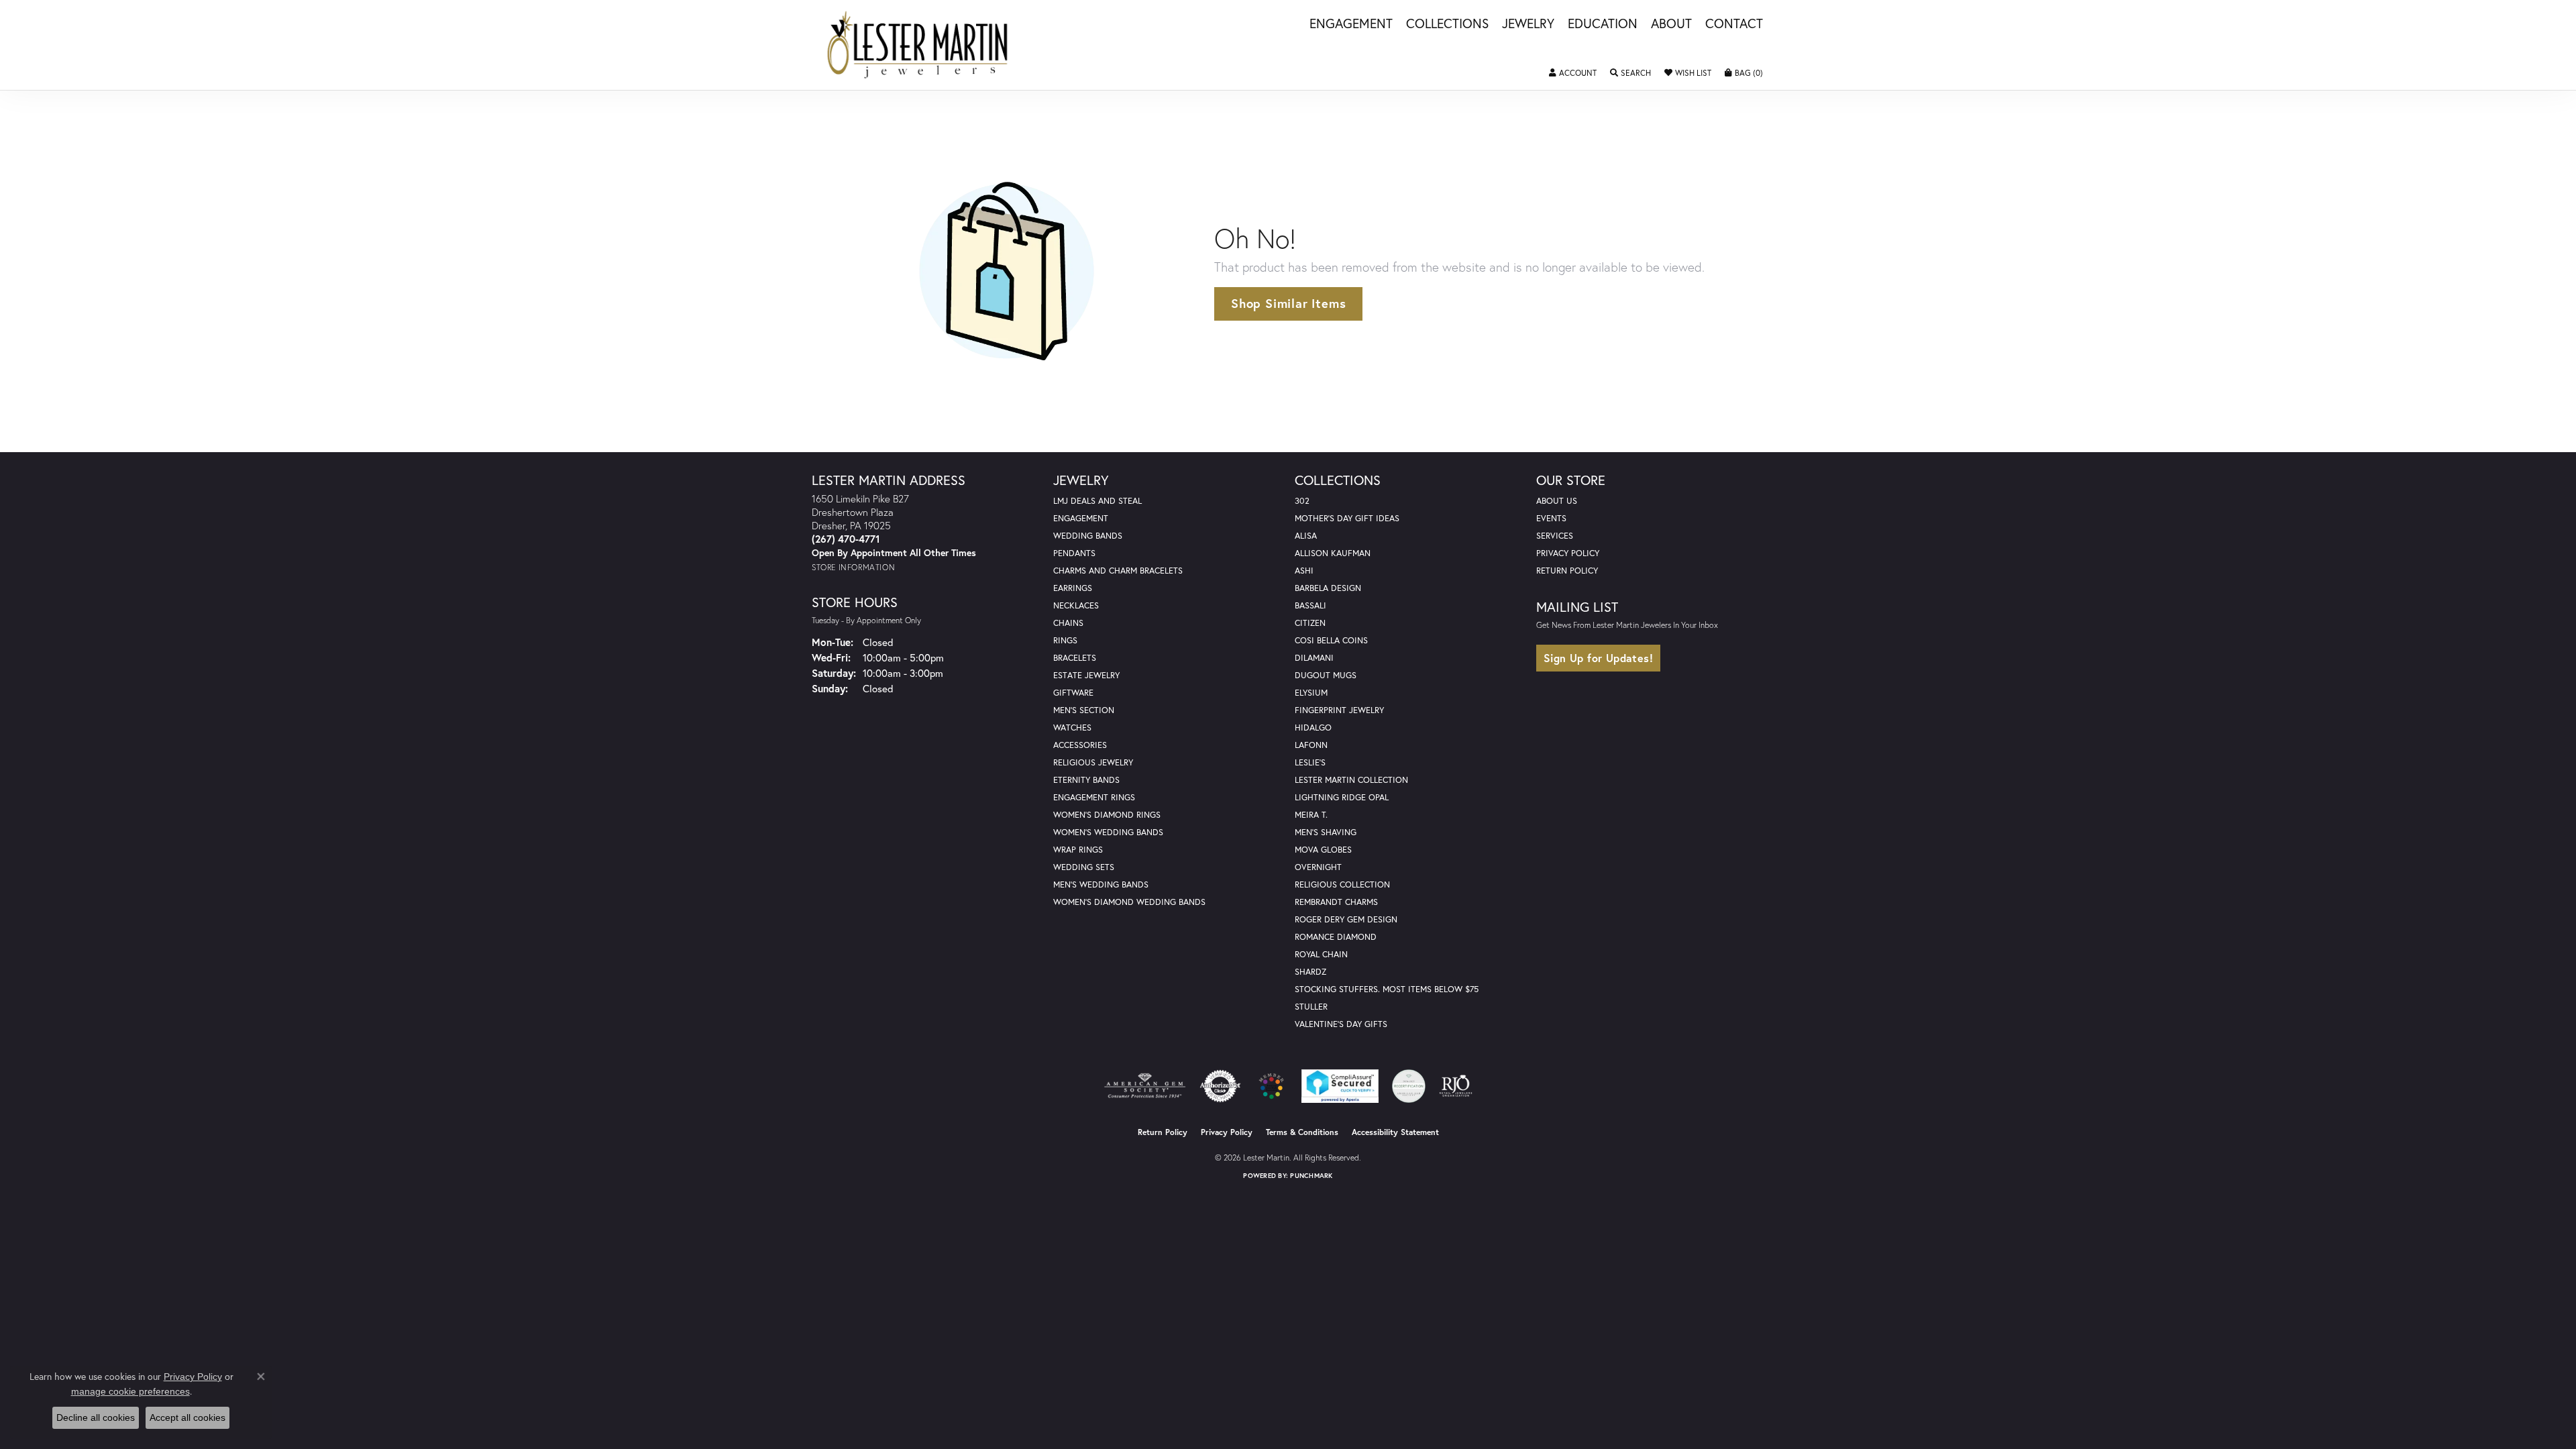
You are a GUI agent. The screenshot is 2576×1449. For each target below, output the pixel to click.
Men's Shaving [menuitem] (1326, 832)
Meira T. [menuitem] (1311, 815)
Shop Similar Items (1288, 303)
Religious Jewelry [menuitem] (1093, 762)
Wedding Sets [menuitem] (1084, 867)
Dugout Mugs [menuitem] (1326, 675)
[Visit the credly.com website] (1409, 1086)
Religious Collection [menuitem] (1342, 884)
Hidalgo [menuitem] (1313, 728)
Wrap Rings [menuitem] (1078, 850)
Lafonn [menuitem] (1311, 745)
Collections (1447, 24)
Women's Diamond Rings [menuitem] (1107, 815)
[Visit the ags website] (1145, 1086)
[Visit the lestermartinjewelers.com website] (1271, 1086)
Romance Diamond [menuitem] (1336, 937)
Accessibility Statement (1395, 1132)
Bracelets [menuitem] (1075, 658)
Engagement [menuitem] (1081, 518)
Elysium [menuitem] (1311, 693)
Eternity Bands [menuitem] (1086, 780)
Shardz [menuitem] (1310, 972)
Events (1551, 518)
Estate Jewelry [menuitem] (1086, 675)
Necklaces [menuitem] (1076, 605)
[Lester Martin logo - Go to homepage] (918, 45)
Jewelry (1528, 24)
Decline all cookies (96, 1417)
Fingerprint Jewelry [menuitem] (1339, 710)
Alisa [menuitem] (1306, 536)
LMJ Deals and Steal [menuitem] (1097, 501)
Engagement (1351, 24)
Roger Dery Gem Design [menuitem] (1346, 919)
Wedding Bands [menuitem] (1088, 536)
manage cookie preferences (130, 1391)
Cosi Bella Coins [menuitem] (1331, 640)
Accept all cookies (187, 1417)
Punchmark (1311, 1176)
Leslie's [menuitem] (1310, 762)
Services (1555, 536)
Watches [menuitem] (1072, 728)
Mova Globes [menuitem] (1323, 850)
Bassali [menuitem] (1310, 605)
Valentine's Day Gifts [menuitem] (1341, 1024)
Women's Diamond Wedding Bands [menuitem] (1129, 902)
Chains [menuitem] (1068, 623)
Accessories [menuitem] (1080, 745)
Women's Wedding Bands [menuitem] (1108, 832)
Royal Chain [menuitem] (1321, 954)
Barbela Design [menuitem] (1328, 588)
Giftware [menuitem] (1073, 693)
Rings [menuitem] (1065, 640)
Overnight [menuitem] (1318, 867)
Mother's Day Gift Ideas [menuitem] (1347, 518)
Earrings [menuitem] (1073, 588)
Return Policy (1567, 571)
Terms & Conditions (1302, 1132)
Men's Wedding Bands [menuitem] (1101, 884)
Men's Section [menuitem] (1084, 710)
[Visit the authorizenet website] (1220, 1086)
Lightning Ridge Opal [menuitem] (1342, 797)
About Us (1557, 501)
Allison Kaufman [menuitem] (1333, 553)
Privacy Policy (1568, 553)
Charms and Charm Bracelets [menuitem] (1118, 571)
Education (1603, 24)
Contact (1734, 24)
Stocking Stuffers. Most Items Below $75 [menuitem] (1387, 989)
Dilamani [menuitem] (1314, 658)
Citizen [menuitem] (1310, 623)
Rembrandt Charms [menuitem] (1336, 902)
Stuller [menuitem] (1311, 1007)
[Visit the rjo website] (1456, 1086)
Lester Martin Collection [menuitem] (1351, 780)
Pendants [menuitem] (1074, 553)
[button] (1573, 73)
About (1671, 24)
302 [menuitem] (1302, 501)
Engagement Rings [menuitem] (1094, 797)
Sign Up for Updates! (1598, 658)
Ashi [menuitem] (1304, 571)
